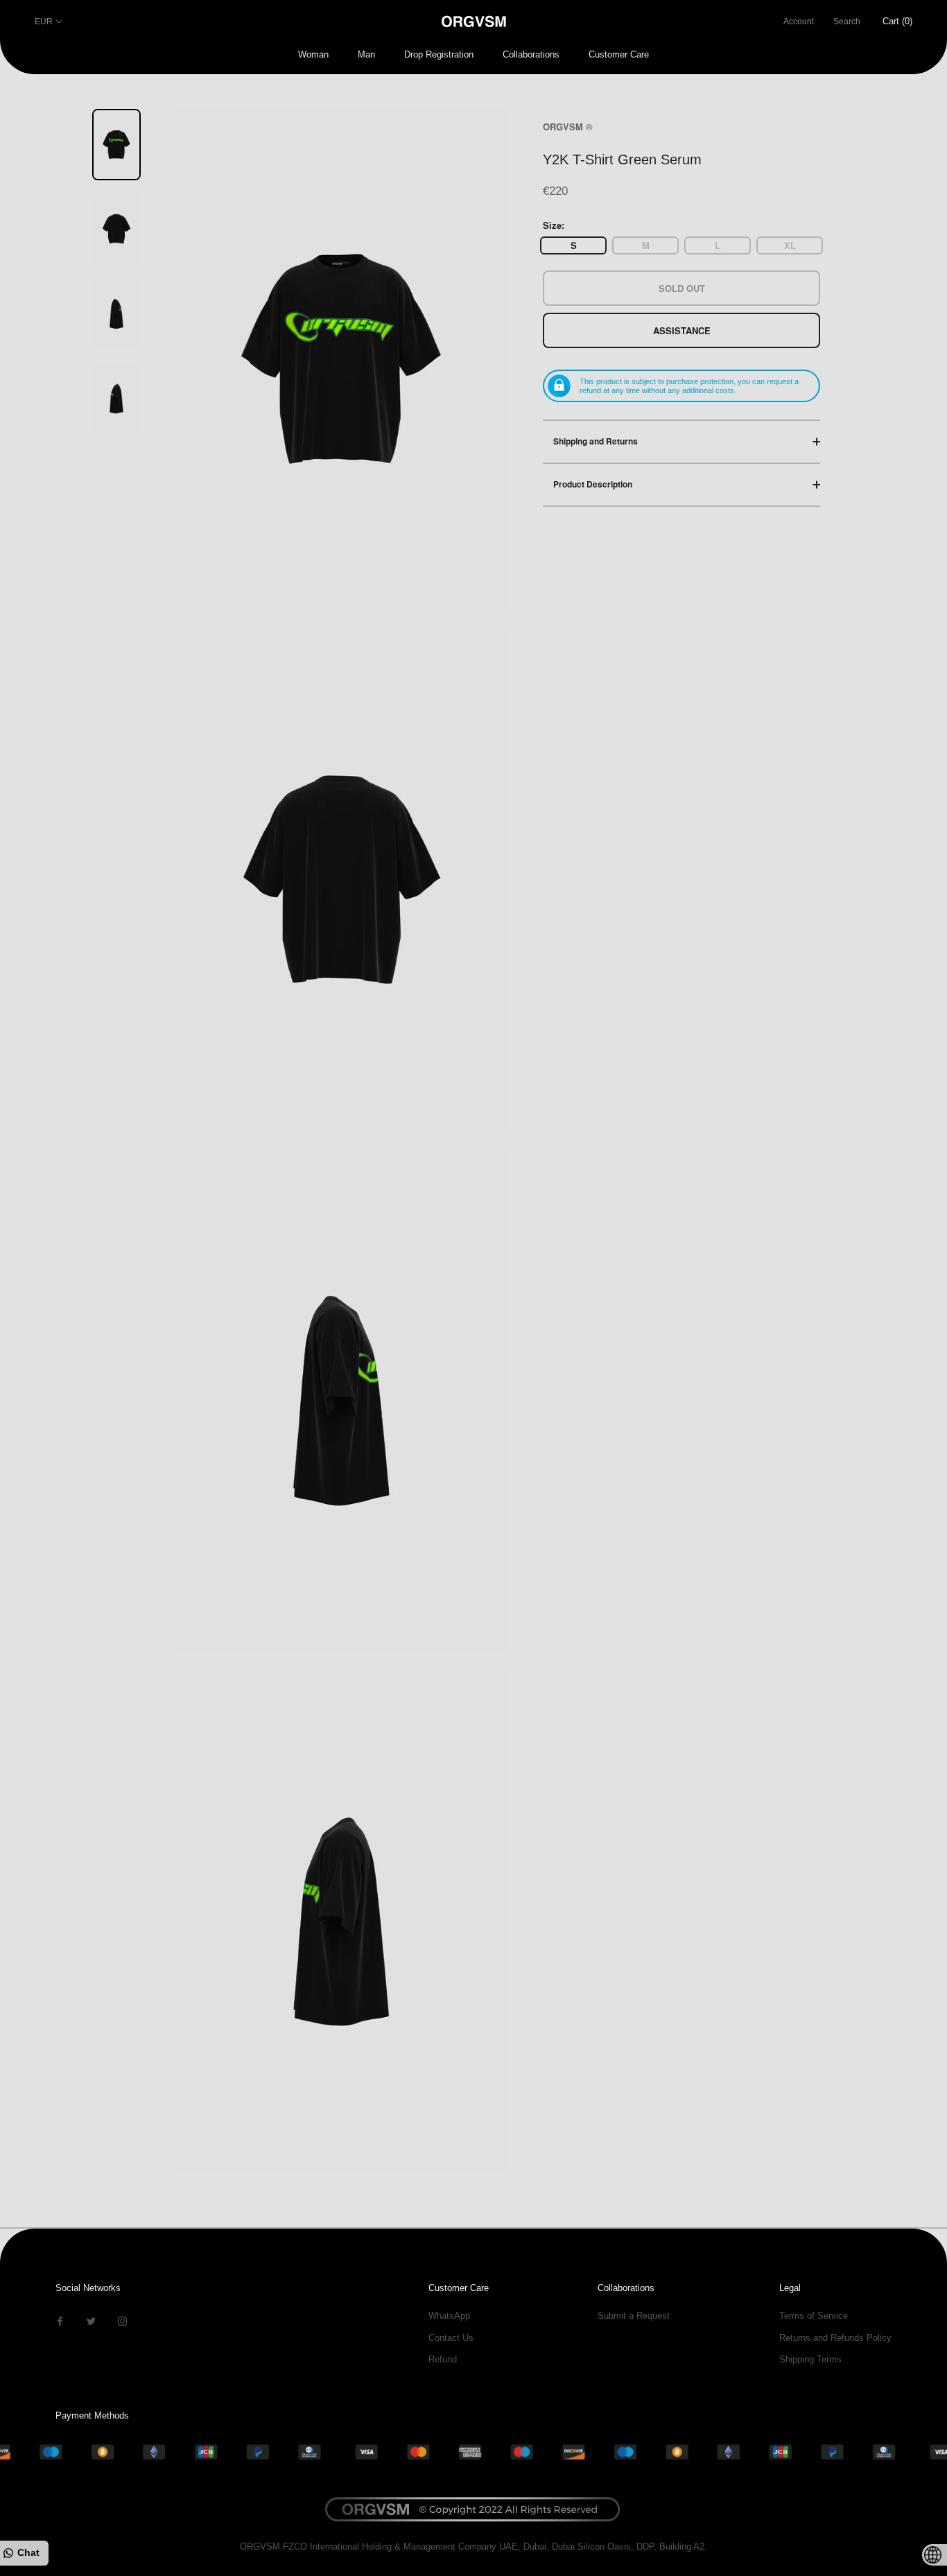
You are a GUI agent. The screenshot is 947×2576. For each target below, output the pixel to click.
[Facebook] (60, 2320)
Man (366, 54)
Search (847, 21)
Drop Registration (439, 54)
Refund (443, 2359)
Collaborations (531, 54)
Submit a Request (634, 2316)
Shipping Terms (810, 2359)
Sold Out (682, 287)
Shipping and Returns (596, 441)
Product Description (593, 484)
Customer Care (619, 54)
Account (799, 21)
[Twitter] (91, 2320)
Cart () (897, 21)
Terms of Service (814, 2316)
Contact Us (451, 2338)
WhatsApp (449, 2316)
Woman (313, 54)
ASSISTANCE (682, 330)
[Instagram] (122, 2320)
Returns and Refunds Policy (835, 2338)
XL (790, 245)
